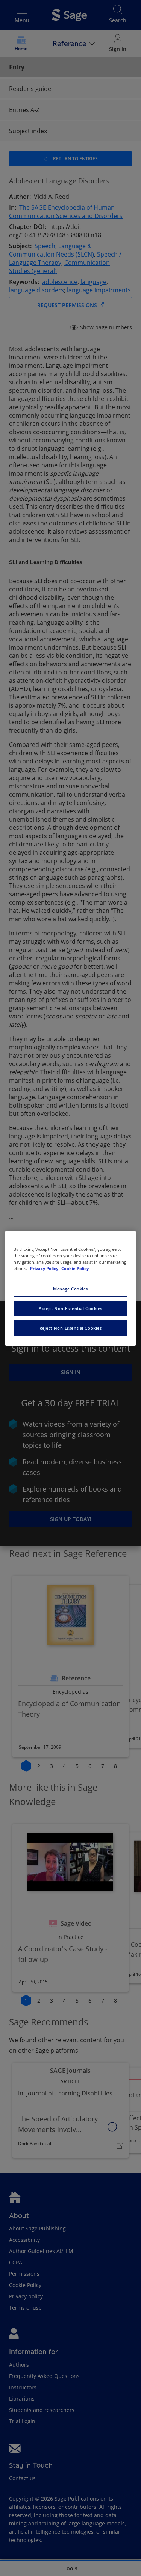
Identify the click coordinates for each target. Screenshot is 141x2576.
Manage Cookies (70, 1289)
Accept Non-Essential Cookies (70, 1308)
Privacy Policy (45, 1268)
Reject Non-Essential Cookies (71, 1328)
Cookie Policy (75, 1268)
